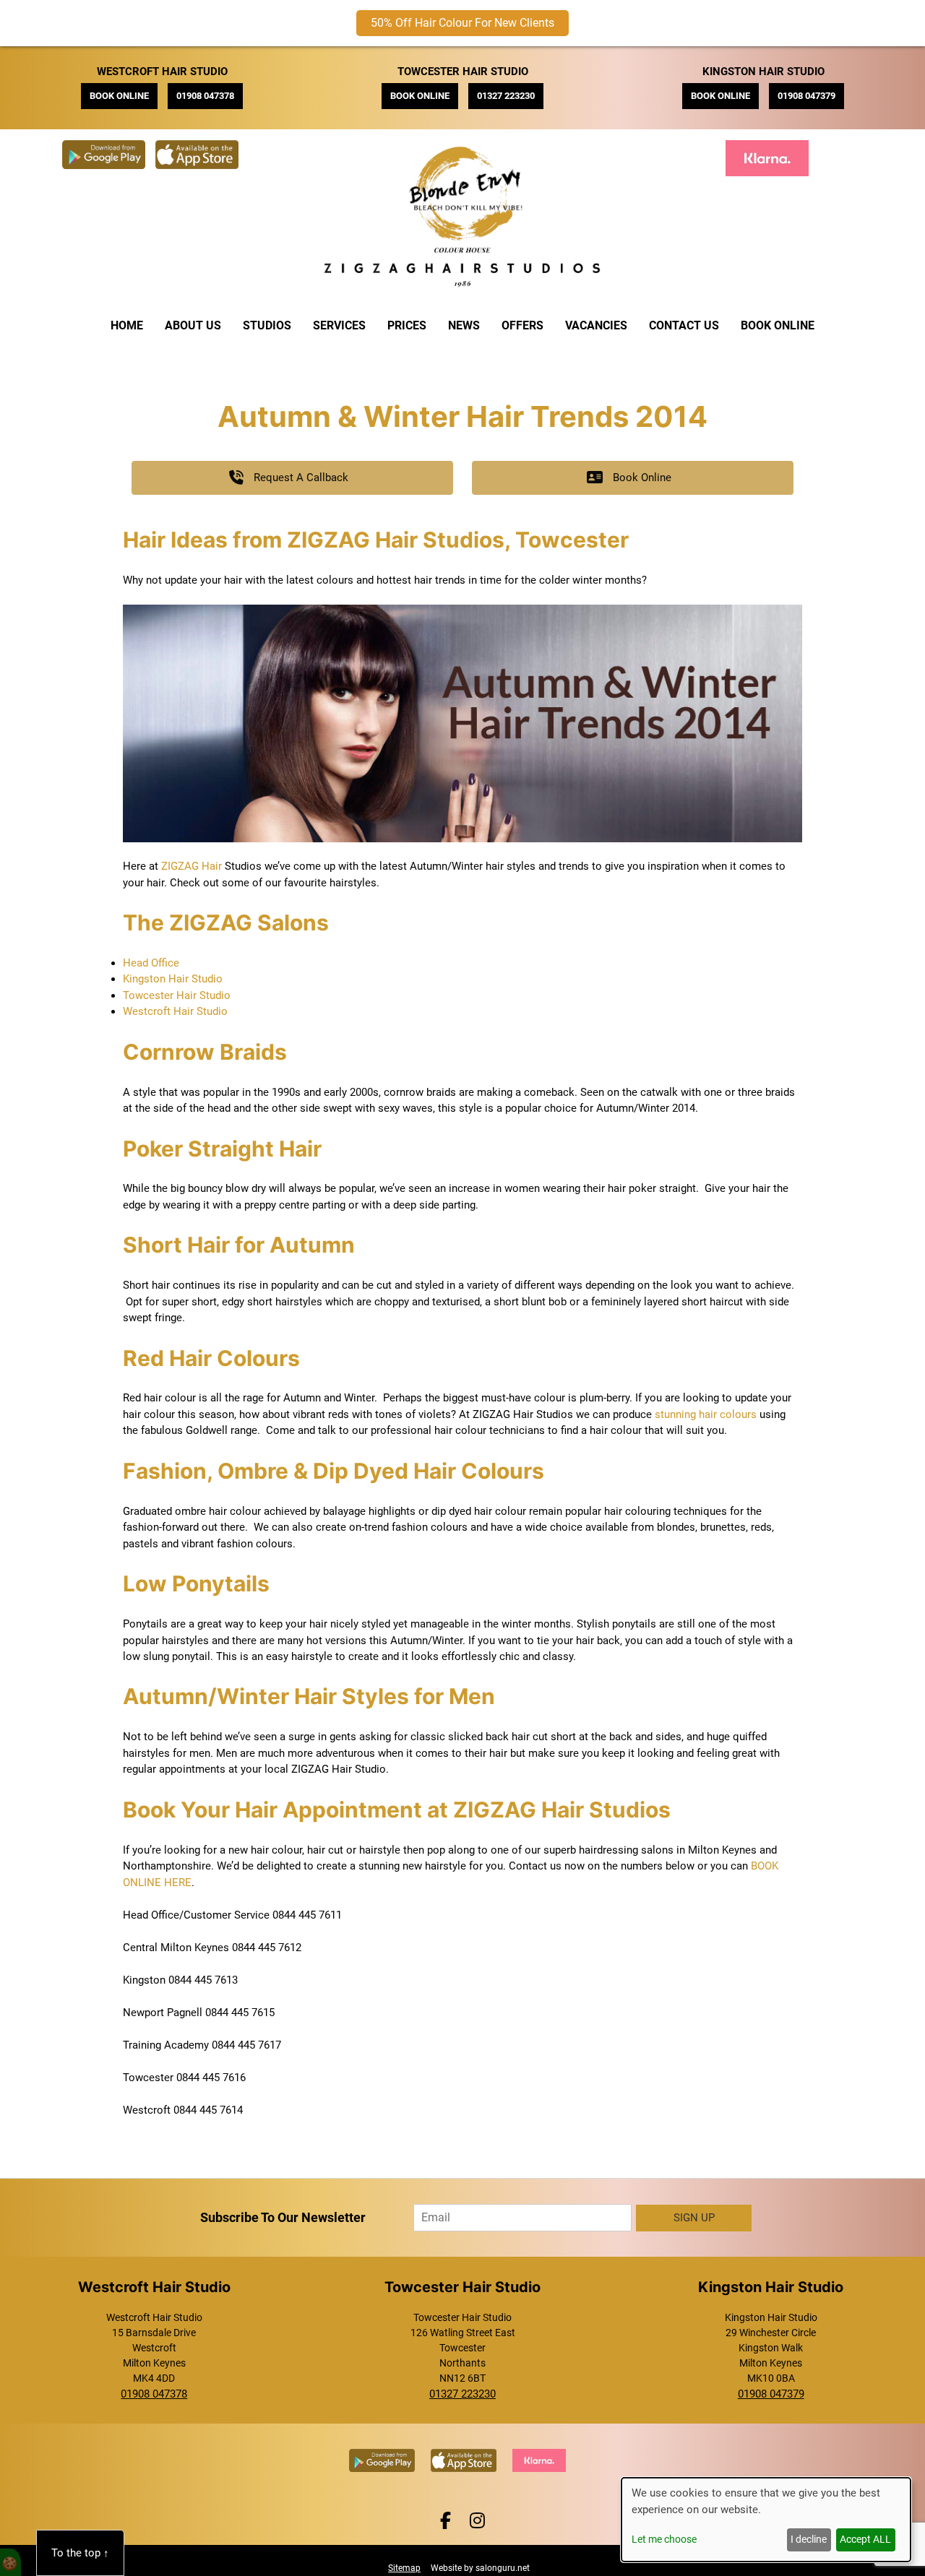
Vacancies (596, 325)
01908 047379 (806, 96)
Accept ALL (865, 2539)
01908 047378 (205, 96)
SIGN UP (694, 2218)
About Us (193, 325)
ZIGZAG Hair (192, 866)
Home (127, 325)
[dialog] (766, 2520)
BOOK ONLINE (119, 96)
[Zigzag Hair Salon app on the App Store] (201, 148)
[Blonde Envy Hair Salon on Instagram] (477, 2521)
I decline (809, 2539)
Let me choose (664, 2539)
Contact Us (684, 325)
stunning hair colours (706, 1414)
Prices (407, 325)
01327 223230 (506, 96)
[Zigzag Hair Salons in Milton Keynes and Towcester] (463, 288)
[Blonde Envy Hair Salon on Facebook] (448, 2521)
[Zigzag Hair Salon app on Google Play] (107, 148)
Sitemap (404, 2568)
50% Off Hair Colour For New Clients (462, 23)
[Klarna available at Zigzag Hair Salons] (771, 148)
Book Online (778, 325)
